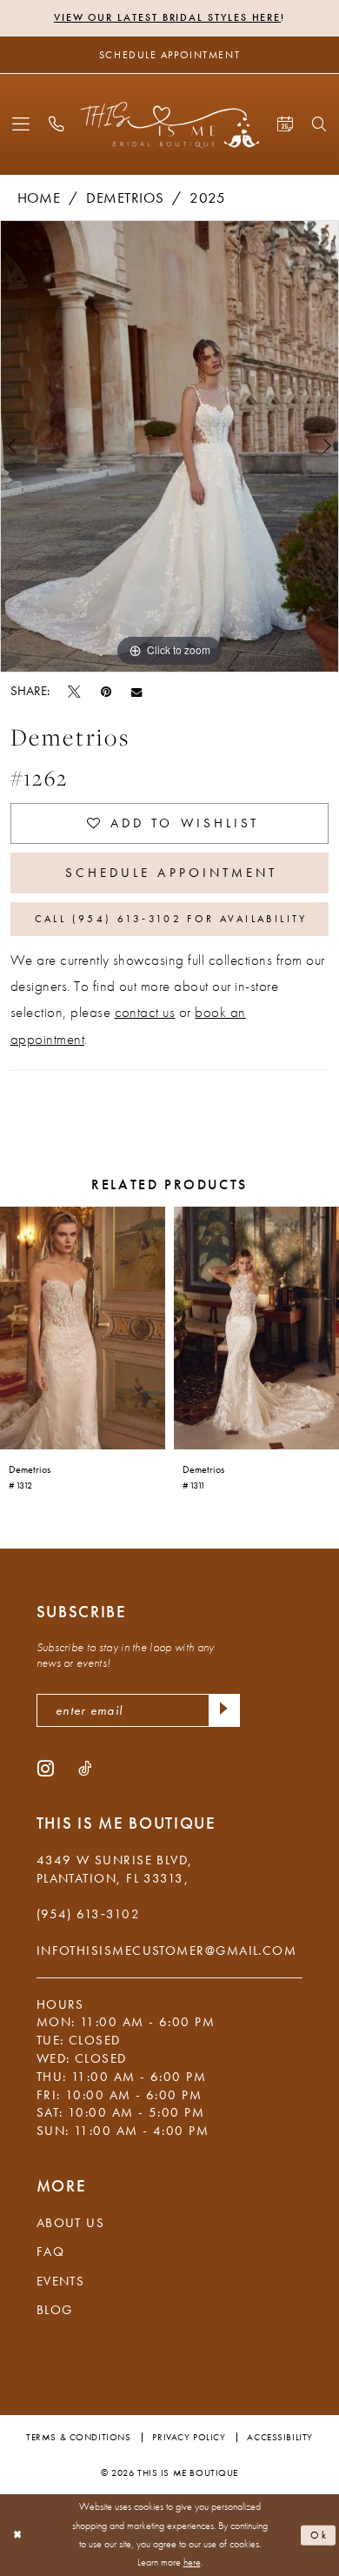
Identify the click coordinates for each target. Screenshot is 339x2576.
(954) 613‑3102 (88, 1914)
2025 (207, 198)
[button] (20, 124)
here (192, 2563)
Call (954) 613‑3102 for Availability (171, 919)
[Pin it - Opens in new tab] (106, 691)
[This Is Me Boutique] (170, 124)
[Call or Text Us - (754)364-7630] (57, 124)
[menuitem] (20, 124)
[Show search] (320, 125)
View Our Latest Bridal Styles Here (167, 17)
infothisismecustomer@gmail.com (167, 1950)
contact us (145, 1012)
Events (61, 2281)
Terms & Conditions (78, 2437)
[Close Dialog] (17, 2535)
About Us (71, 2223)
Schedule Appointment (172, 873)
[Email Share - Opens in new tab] (136, 691)
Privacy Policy (189, 2437)
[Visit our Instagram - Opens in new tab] (46, 1768)
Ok (320, 2536)
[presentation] (83, 1328)
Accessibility (279, 2437)
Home (39, 198)
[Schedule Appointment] (285, 124)
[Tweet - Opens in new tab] (74, 691)
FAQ (50, 2251)
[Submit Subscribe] (224, 1710)
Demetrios (125, 198)
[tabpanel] (169, 446)
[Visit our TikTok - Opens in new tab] (85, 1768)
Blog (55, 2310)
